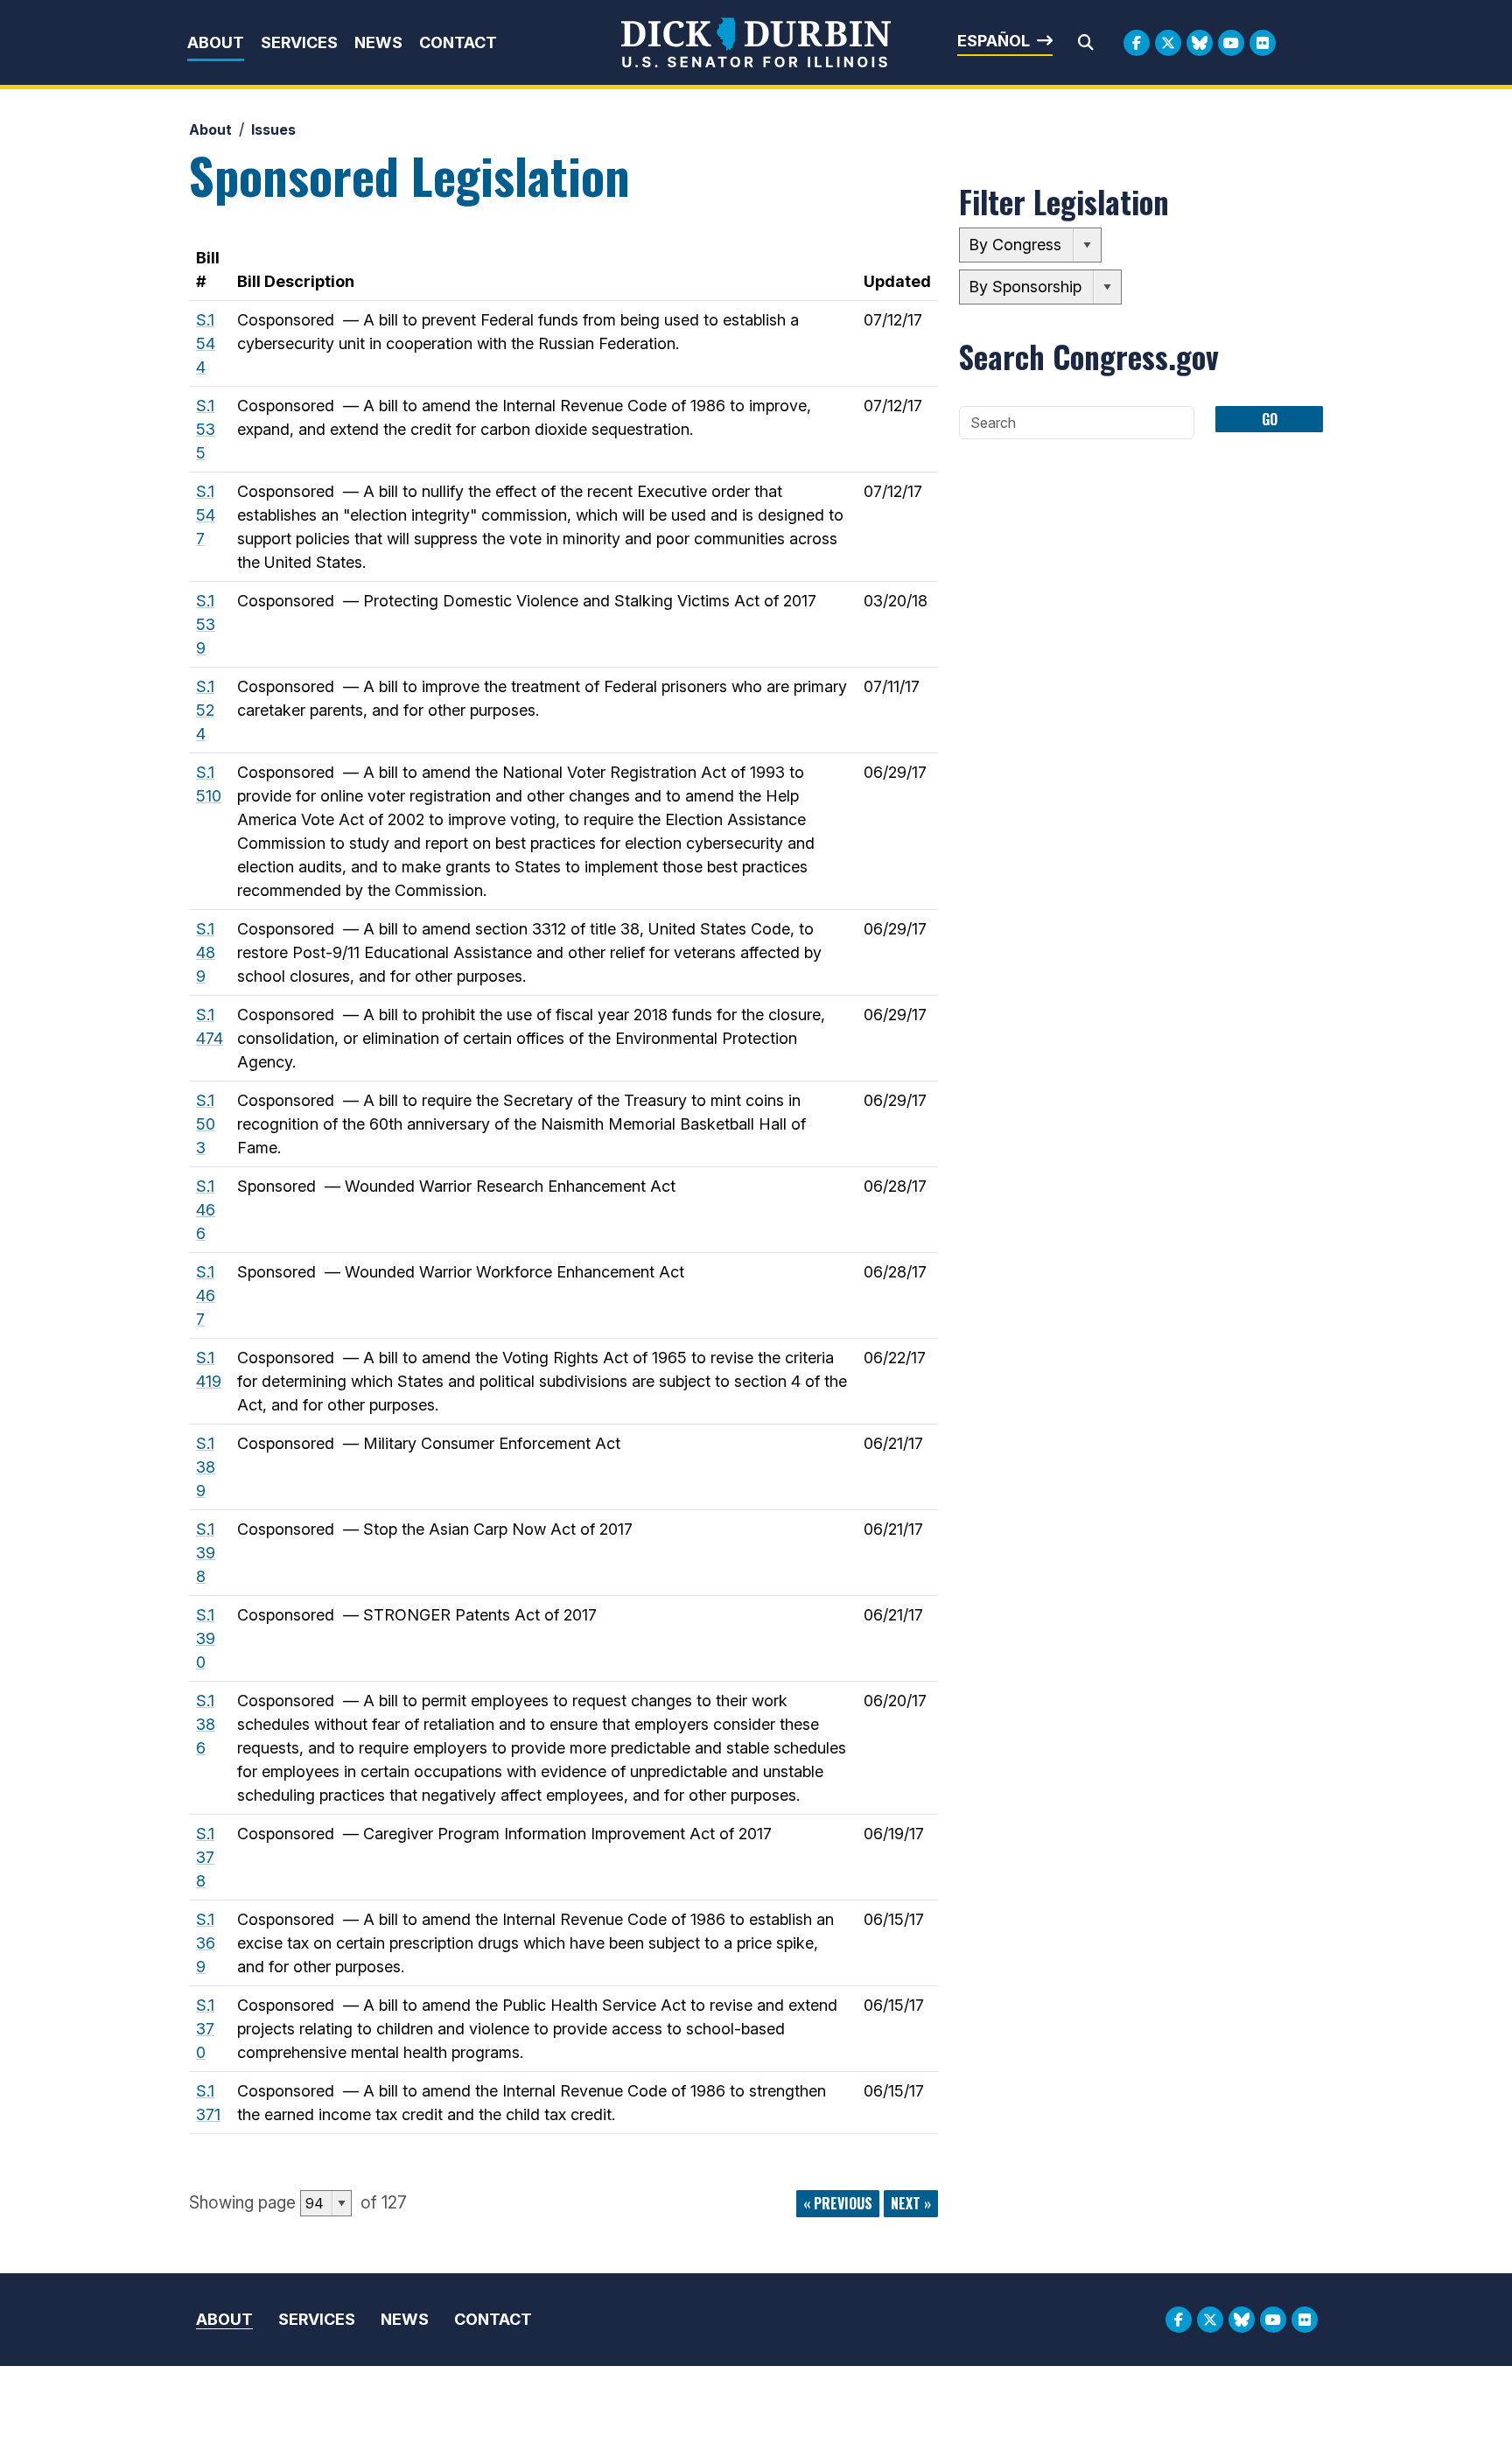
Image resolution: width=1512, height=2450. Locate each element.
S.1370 (205, 2029)
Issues (273, 129)
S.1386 (206, 1724)
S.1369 (206, 1943)
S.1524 (205, 710)
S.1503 (206, 1124)
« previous (838, 2203)
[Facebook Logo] (1137, 43)
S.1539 (206, 624)
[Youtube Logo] (1231, 43)
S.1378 (205, 1857)
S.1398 (206, 1553)
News (378, 42)
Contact (458, 42)
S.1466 (206, 1210)
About (216, 42)
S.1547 (206, 515)
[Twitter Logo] (1168, 43)
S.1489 (206, 952)
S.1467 (206, 1295)
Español (994, 41)
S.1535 (206, 429)
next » (911, 2203)
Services (299, 42)
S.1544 (206, 343)
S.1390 (206, 1638)
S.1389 (206, 1467)
